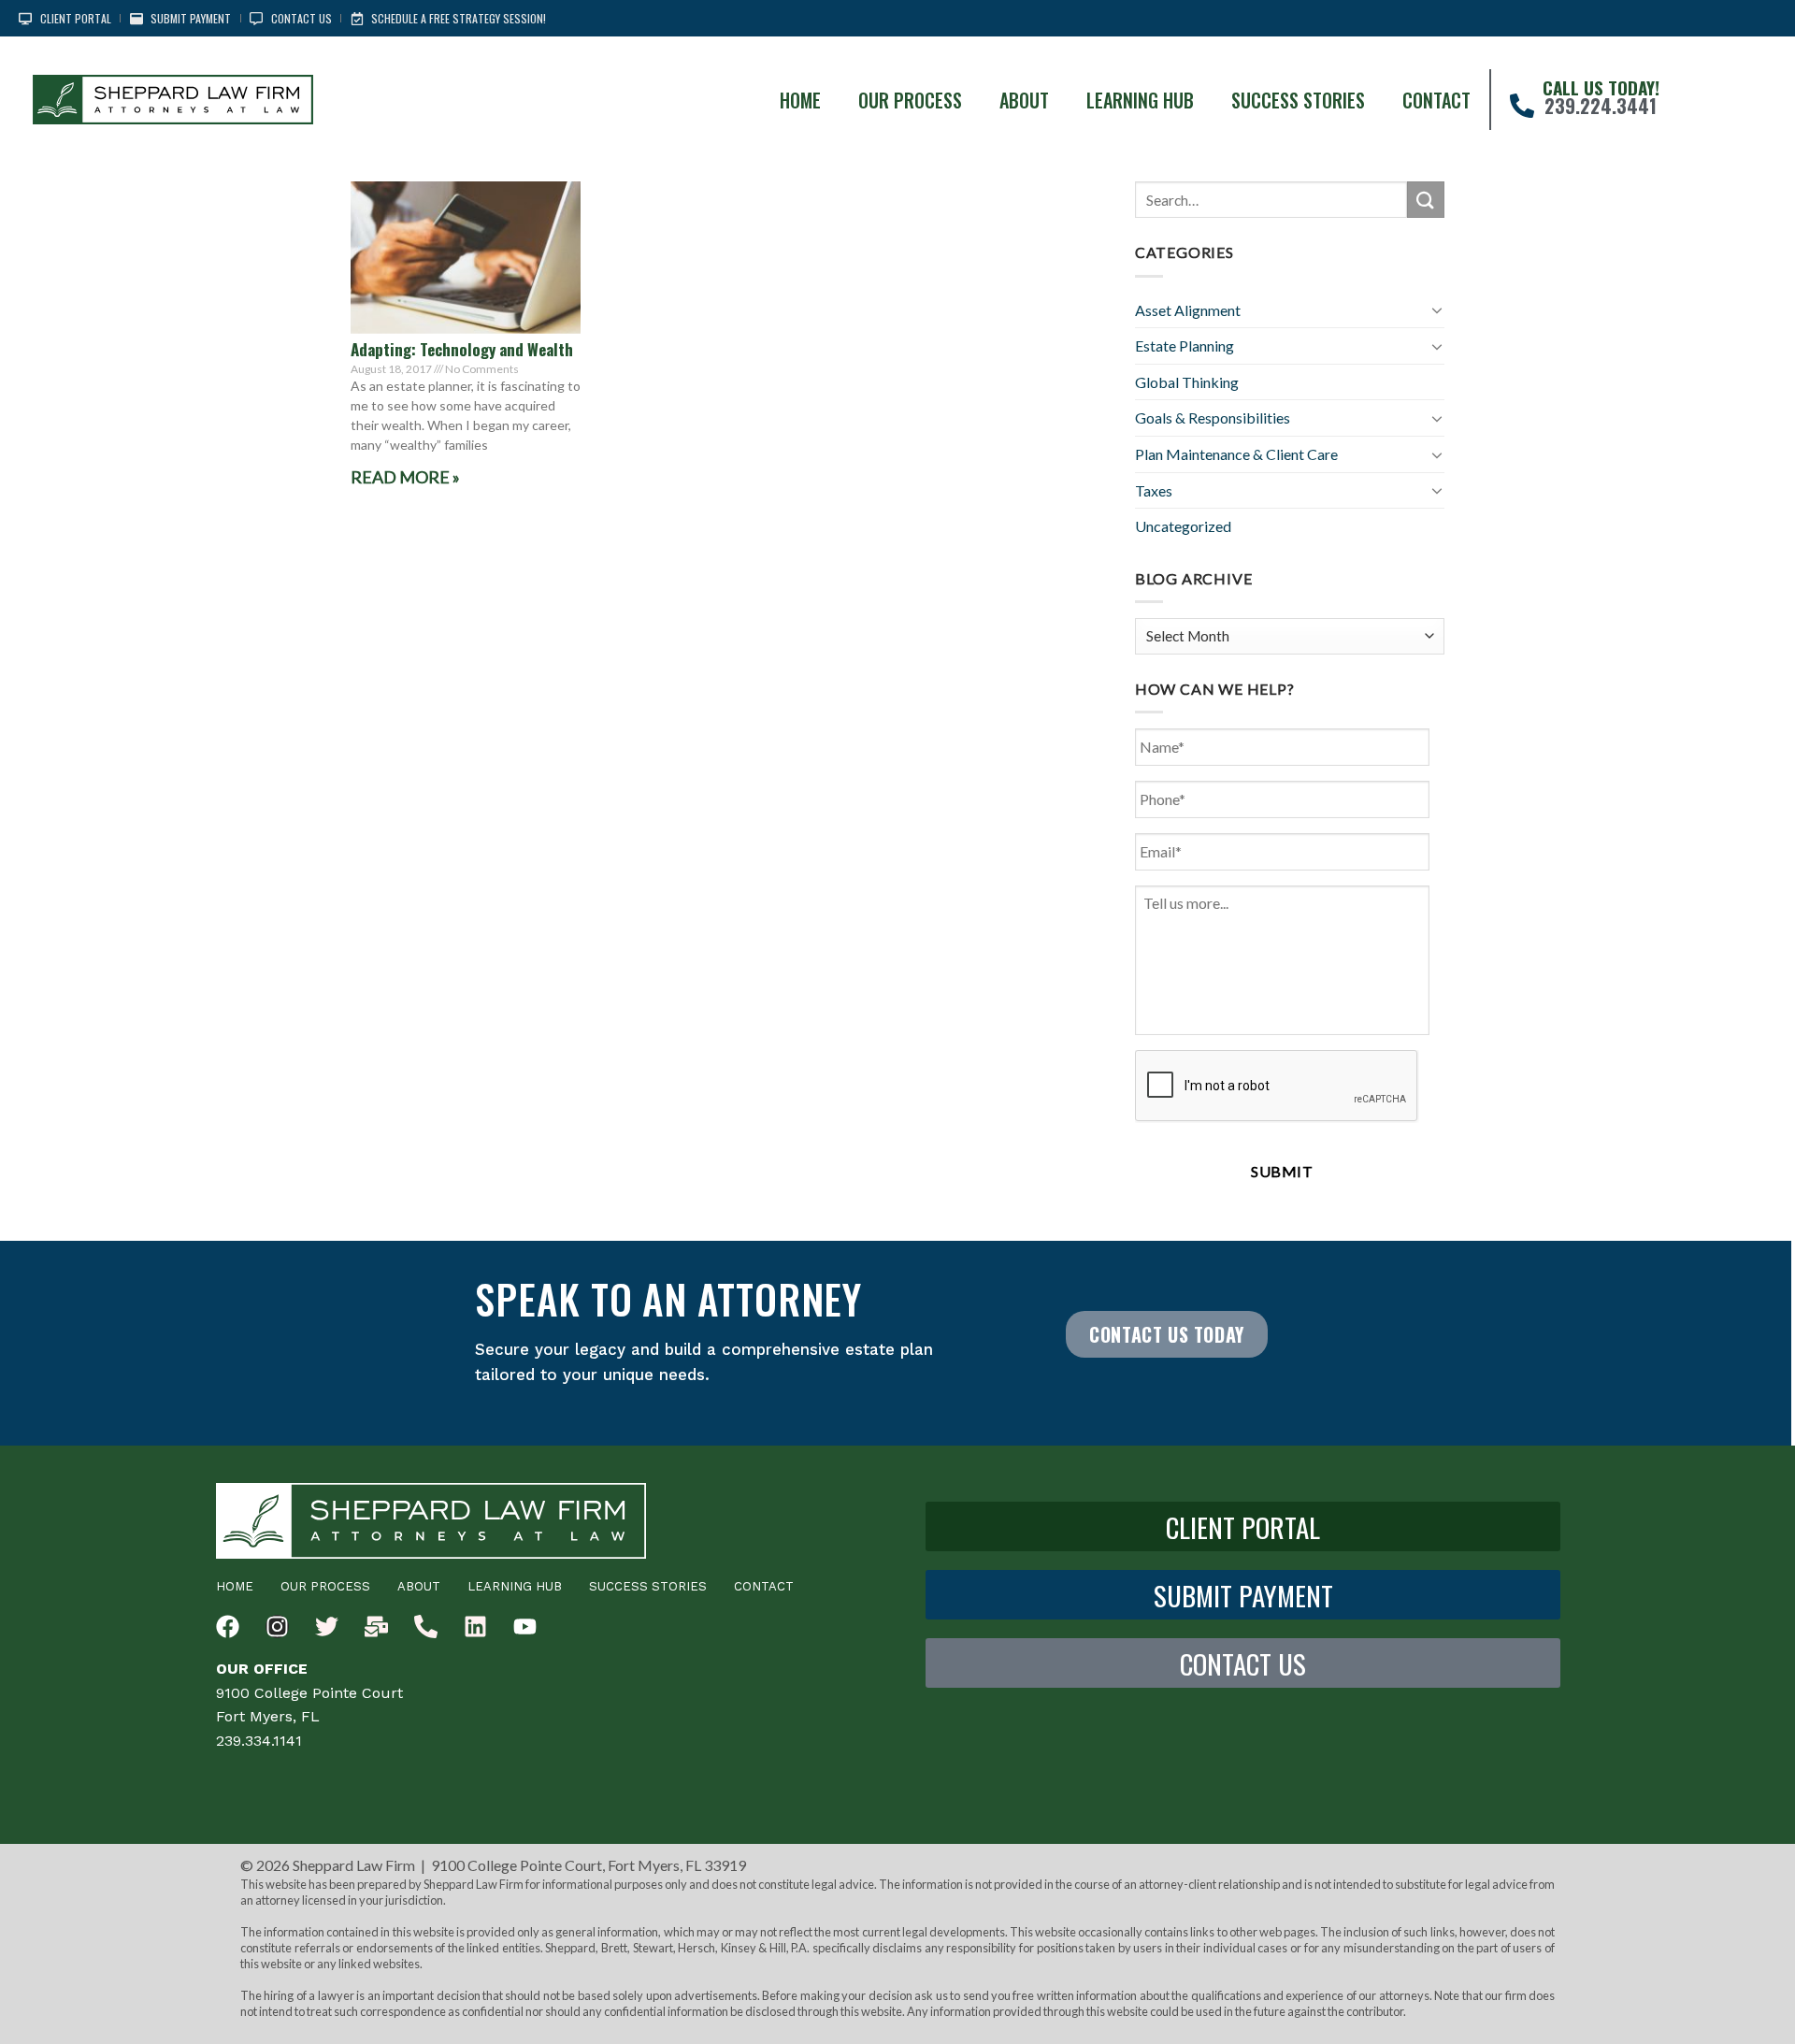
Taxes (1154, 490)
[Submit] (1426, 200)
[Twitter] (327, 1627)
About (1024, 100)
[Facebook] (228, 1627)
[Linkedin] (475, 1627)
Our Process (910, 100)
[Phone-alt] (426, 1627)
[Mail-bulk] (376, 1627)
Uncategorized (1183, 526)
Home (800, 100)
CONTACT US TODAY (1167, 1334)
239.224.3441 (1601, 106)
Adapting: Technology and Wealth (462, 349)
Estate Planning (1185, 345)
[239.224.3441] (1522, 106)
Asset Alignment (1188, 310)
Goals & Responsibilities (1213, 417)
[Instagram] (277, 1627)
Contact (1436, 100)
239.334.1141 (259, 1741)
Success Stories (1298, 100)
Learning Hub (1140, 100)
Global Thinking (1187, 382)
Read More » (405, 477)
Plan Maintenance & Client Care (1236, 454)
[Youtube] (525, 1627)
